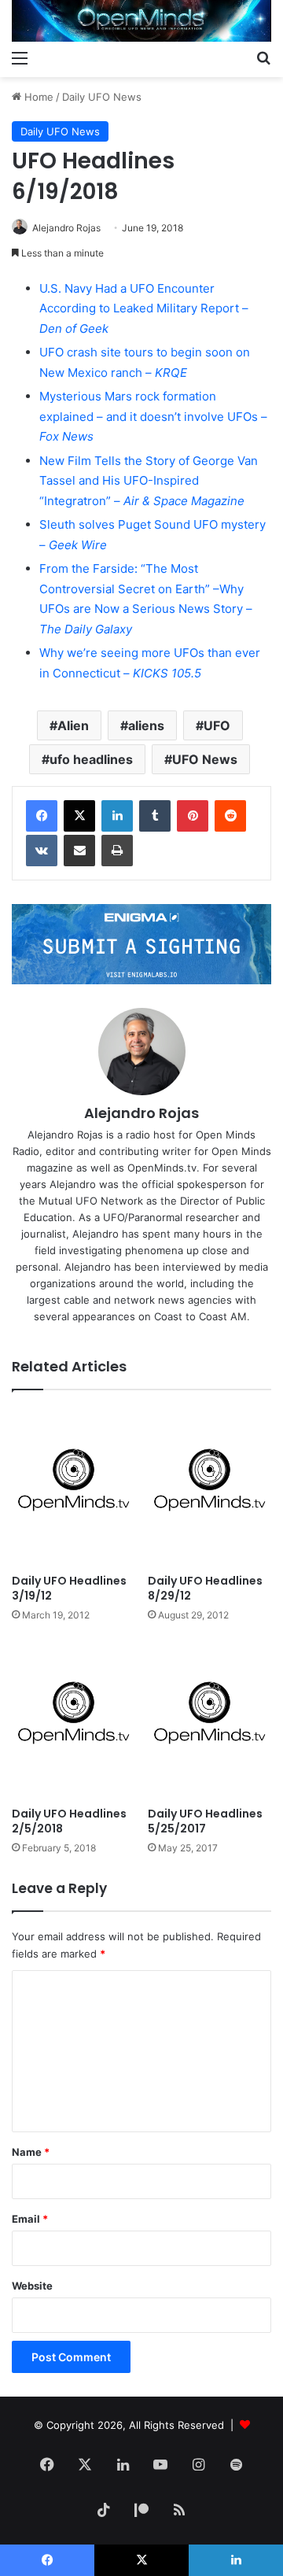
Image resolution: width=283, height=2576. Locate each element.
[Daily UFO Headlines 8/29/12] (209, 1486)
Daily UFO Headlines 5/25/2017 (205, 1821)
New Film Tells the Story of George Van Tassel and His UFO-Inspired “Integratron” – (149, 481)
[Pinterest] (193, 816)
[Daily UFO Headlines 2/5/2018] (74, 1719)
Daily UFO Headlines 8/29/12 (205, 1588)
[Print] (117, 851)
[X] (79, 816)
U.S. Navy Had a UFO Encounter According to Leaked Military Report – (144, 308)
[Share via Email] (79, 851)
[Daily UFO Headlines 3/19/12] (74, 1486)
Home (37, 97)
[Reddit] (230, 816)
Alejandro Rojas (66, 228)
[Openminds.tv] (141, 21)
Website (32, 2286)
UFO (217, 725)
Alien (73, 725)
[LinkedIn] (117, 816)
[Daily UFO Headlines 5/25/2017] (209, 1719)
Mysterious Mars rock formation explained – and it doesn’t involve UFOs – (153, 416)
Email (30, 2219)
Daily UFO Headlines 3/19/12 (69, 1588)
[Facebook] (42, 816)
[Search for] (263, 57)
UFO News (205, 759)
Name (31, 2152)
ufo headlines (91, 759)
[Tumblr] (155, 816)
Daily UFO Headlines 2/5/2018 (69, 1821)
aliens (146, 725)
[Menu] (20, 57)
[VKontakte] (42, 851)
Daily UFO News (102, 97)
